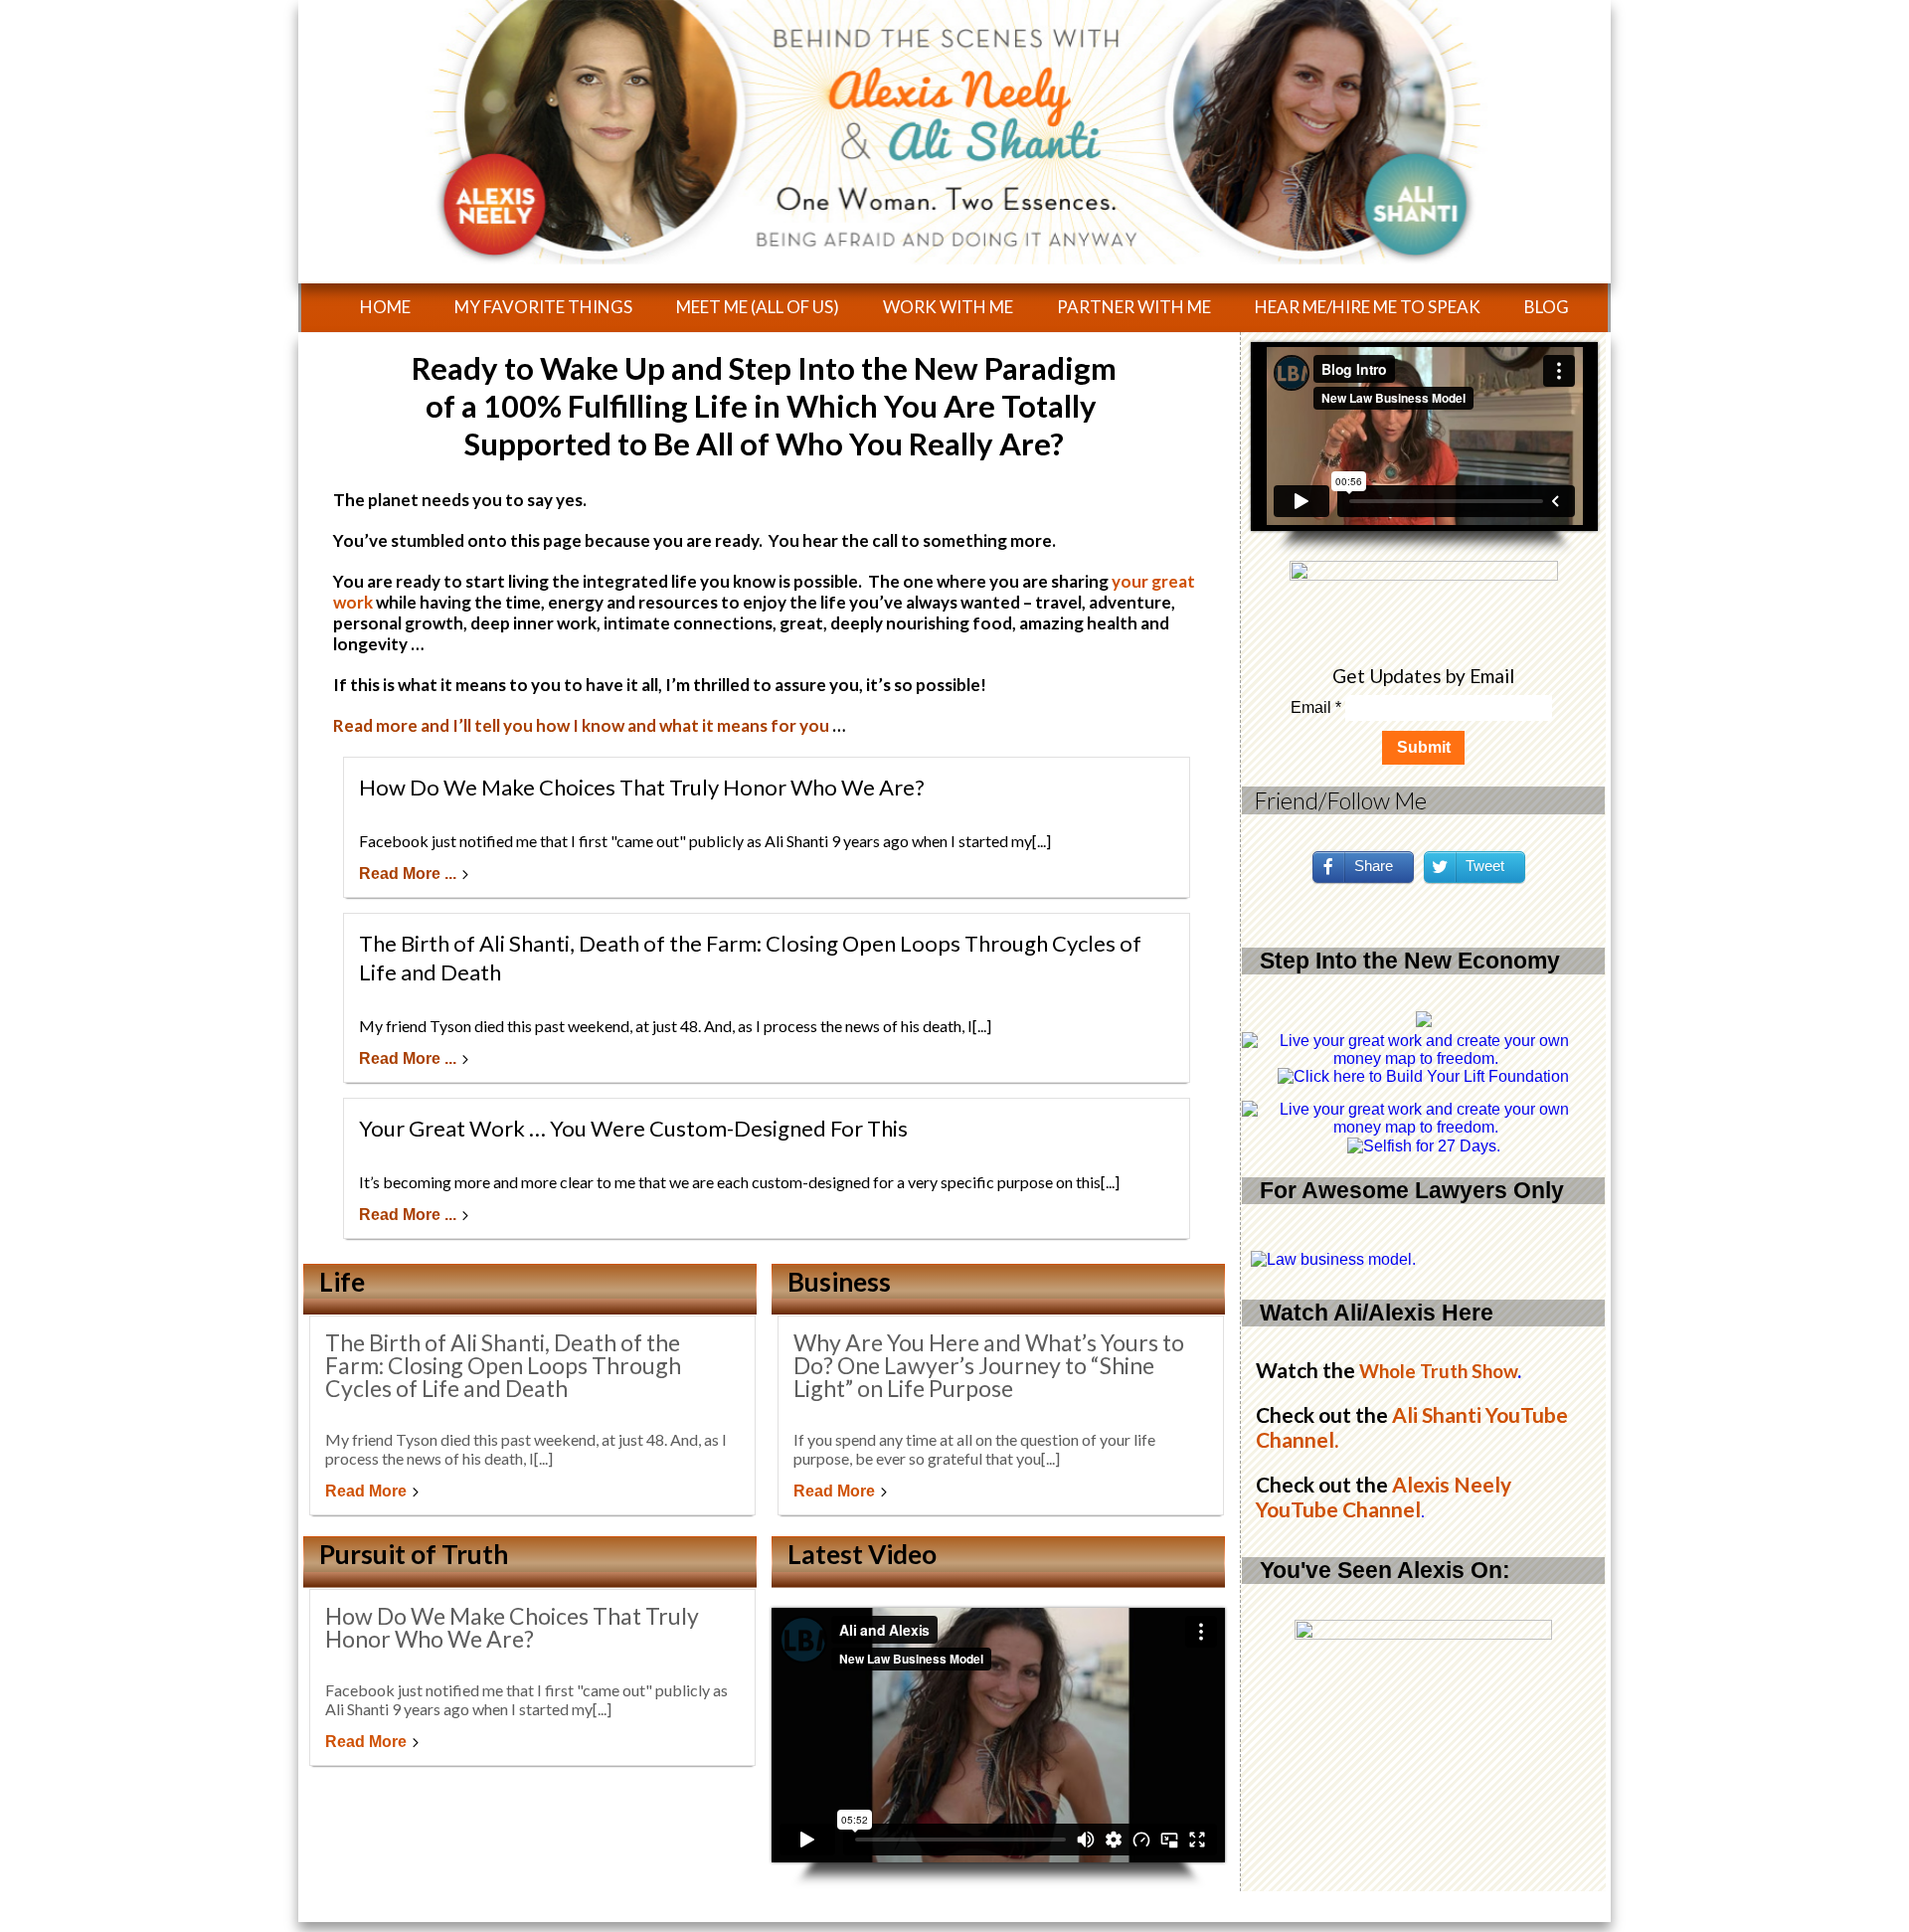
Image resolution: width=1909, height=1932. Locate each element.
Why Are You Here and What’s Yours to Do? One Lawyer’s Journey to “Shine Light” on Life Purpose (989, 1365)
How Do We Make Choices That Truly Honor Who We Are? (642, 787)
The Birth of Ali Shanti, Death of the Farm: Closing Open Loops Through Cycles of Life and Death (503, 1365)
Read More (366, 1491)
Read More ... (408, 874)
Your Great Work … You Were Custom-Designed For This (633, 1128)
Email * (1316, 707)
